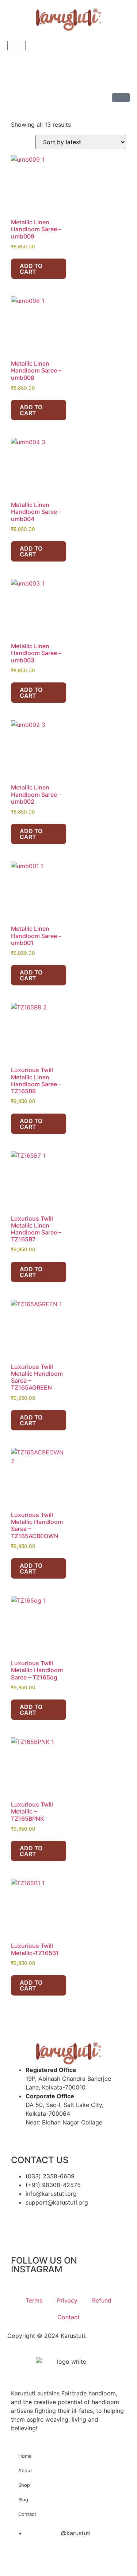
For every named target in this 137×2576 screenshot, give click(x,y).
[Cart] (16, 46)
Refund (102, 2300)
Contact (68, 2317)
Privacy (67, 2300)
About (25, 2470)
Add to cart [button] (31, 269)
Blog (23, 2500)
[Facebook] (40, 2223)
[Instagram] (20, 2223)
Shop (24, 2485)
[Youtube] (60, 2223)
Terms (34, 2300)
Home (25, 2456)
